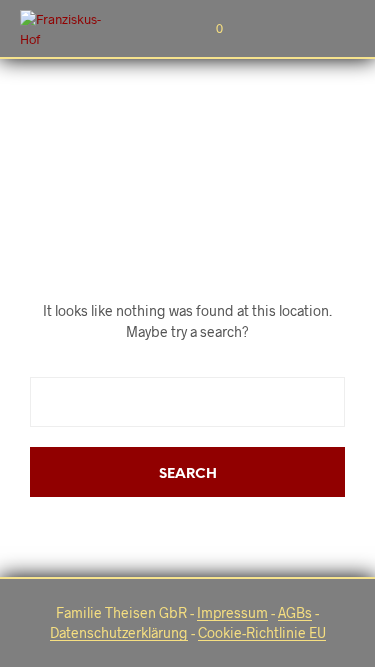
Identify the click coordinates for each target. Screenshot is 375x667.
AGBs (295, 613)
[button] (206, 29)
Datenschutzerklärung (119, 633)
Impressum (232, 613)
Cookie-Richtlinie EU (262, 633)
